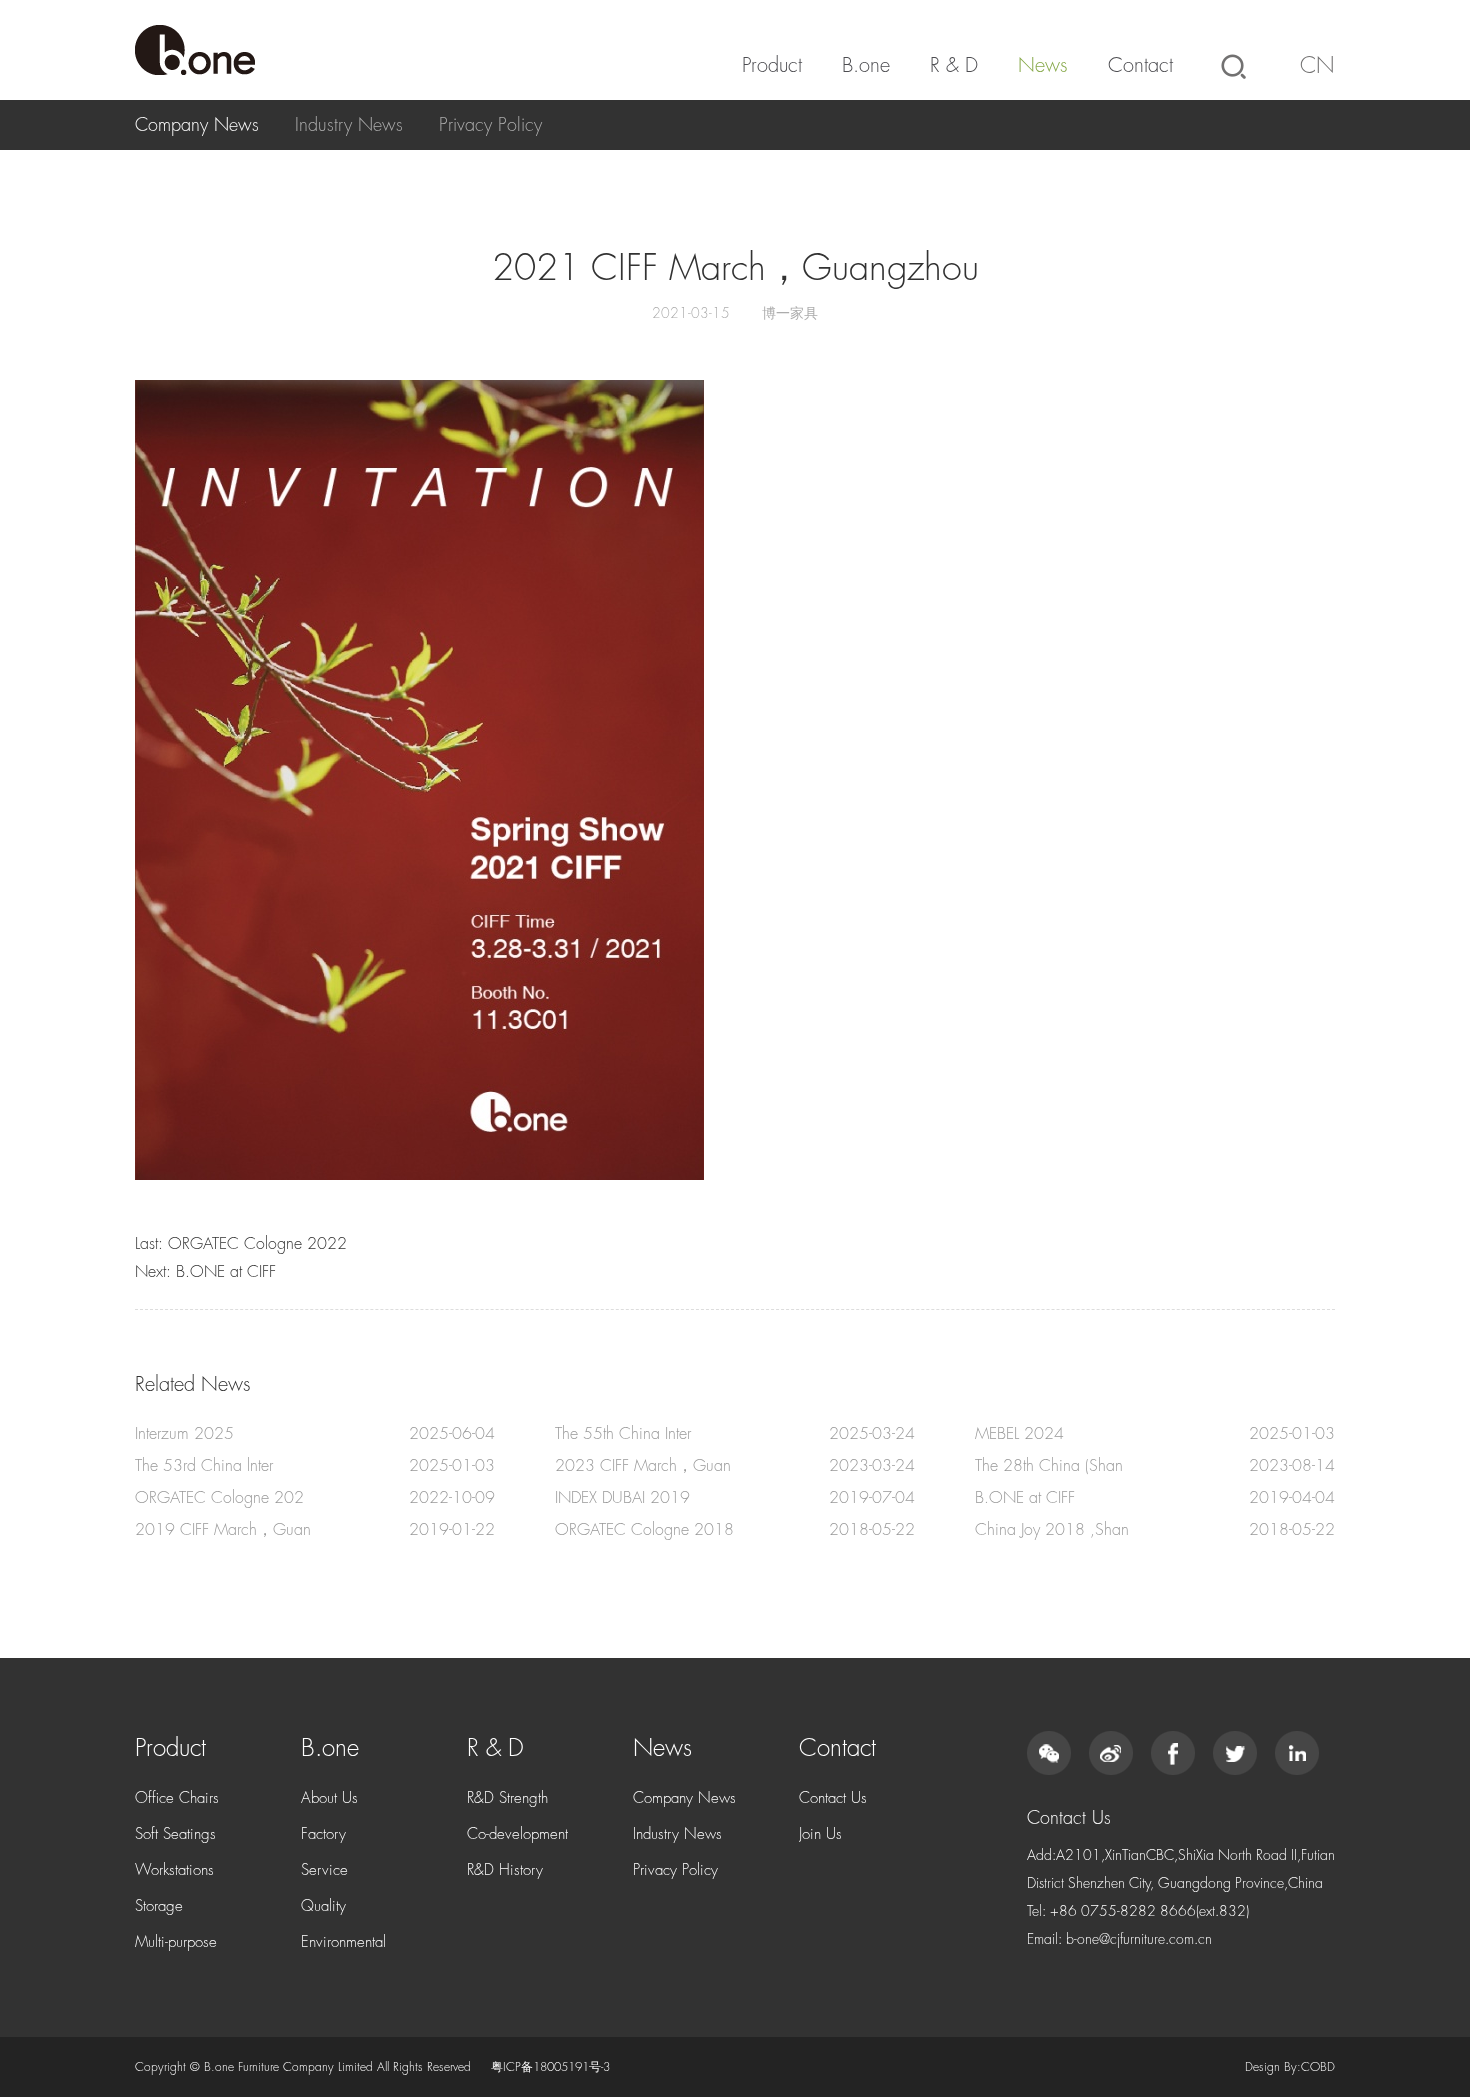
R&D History (505, 1870)
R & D (954, 65)
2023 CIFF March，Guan (643, 1466)
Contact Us (833, 1798)
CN (1317, 66)
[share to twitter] (1235, 1753)
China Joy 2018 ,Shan (1052, 1530)
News (1043, 65)
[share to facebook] (1173, 1753)
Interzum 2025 (184, 1434)
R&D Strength (507, 1798)
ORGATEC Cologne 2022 (257, 1244)
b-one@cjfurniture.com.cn (1139, 1939)
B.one (866, 65)
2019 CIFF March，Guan (223, 1530)
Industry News (349, 125)
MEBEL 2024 (1019, 1434)
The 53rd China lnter (204, 1466)
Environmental (343, 1942)
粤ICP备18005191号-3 (550, 2067)
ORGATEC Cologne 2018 (644, 1530)
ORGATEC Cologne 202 (219, 1498)
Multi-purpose (176, 1942)
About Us (329, 1798)
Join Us (820, 1834)
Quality (323, 1906)
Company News (197, 125)
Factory (323, 1834)
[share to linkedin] (1297, 1753)
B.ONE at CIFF (226, 1272)
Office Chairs (177, 1798)
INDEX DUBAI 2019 (622, 1498)
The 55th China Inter (623, 1434)
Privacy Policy (490, 125)
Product (772, 65)
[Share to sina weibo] (1111, 1753)
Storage (159, 1906)
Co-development (517, 1834)
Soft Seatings (175, 1834)
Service (324, 1870)
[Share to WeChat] (1049, 1753)
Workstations (174, 1870)
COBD (1318, 2067)
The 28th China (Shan (1049, 1466)
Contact (1140, 65)
